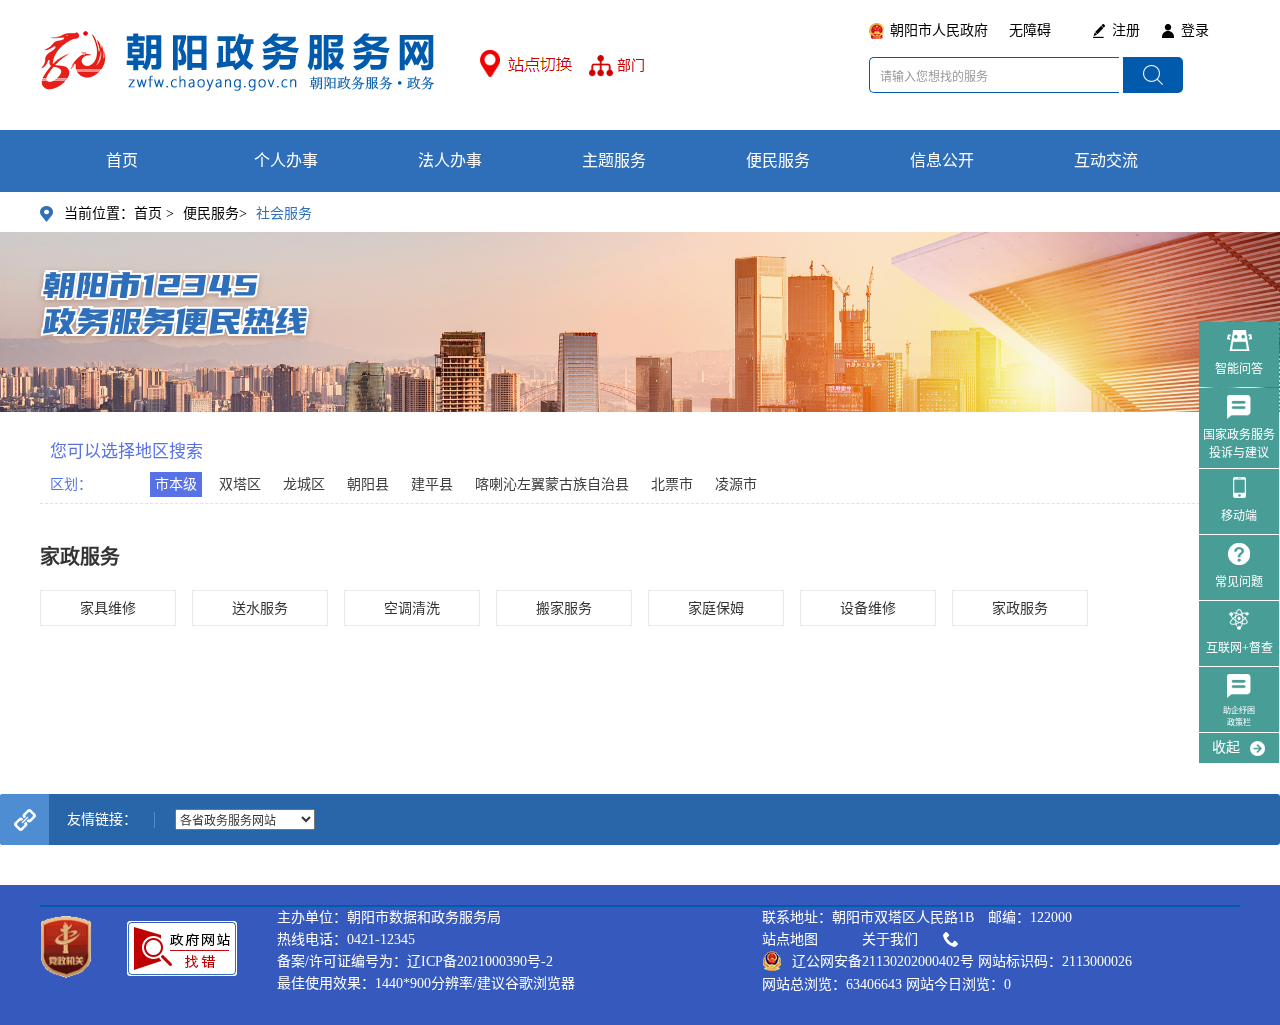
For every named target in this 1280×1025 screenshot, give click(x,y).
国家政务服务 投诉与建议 (1239, 444)
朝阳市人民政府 (939, 30)
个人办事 (286, 160)
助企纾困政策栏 (1239, 716)
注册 (1126, 30)
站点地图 (790, 939)
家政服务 (1020, 608)
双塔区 (240, 484)
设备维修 (868, 608)
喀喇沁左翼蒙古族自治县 (552, 484)
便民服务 (778, 160)
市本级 (176, 484)
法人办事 (450, 160)
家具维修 (108, 608)
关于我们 (890, 939)
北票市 (672, 484)
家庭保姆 (716, 608)
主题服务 (614, 160)
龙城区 (304, 484)
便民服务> (215, 213)
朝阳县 (368, 484)
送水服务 (260, 608)
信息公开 (942, 160)
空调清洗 (412, 608)
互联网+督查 (1239, 648)
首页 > (154, 213)
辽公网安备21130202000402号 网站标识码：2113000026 (962, 961)
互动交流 (1106, 160)
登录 (1195, 30)
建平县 (432, 484)
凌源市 (736, 484)
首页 (122, 160)
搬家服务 (564, 608)
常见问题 (1239, 582)
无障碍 (1030, 30)
